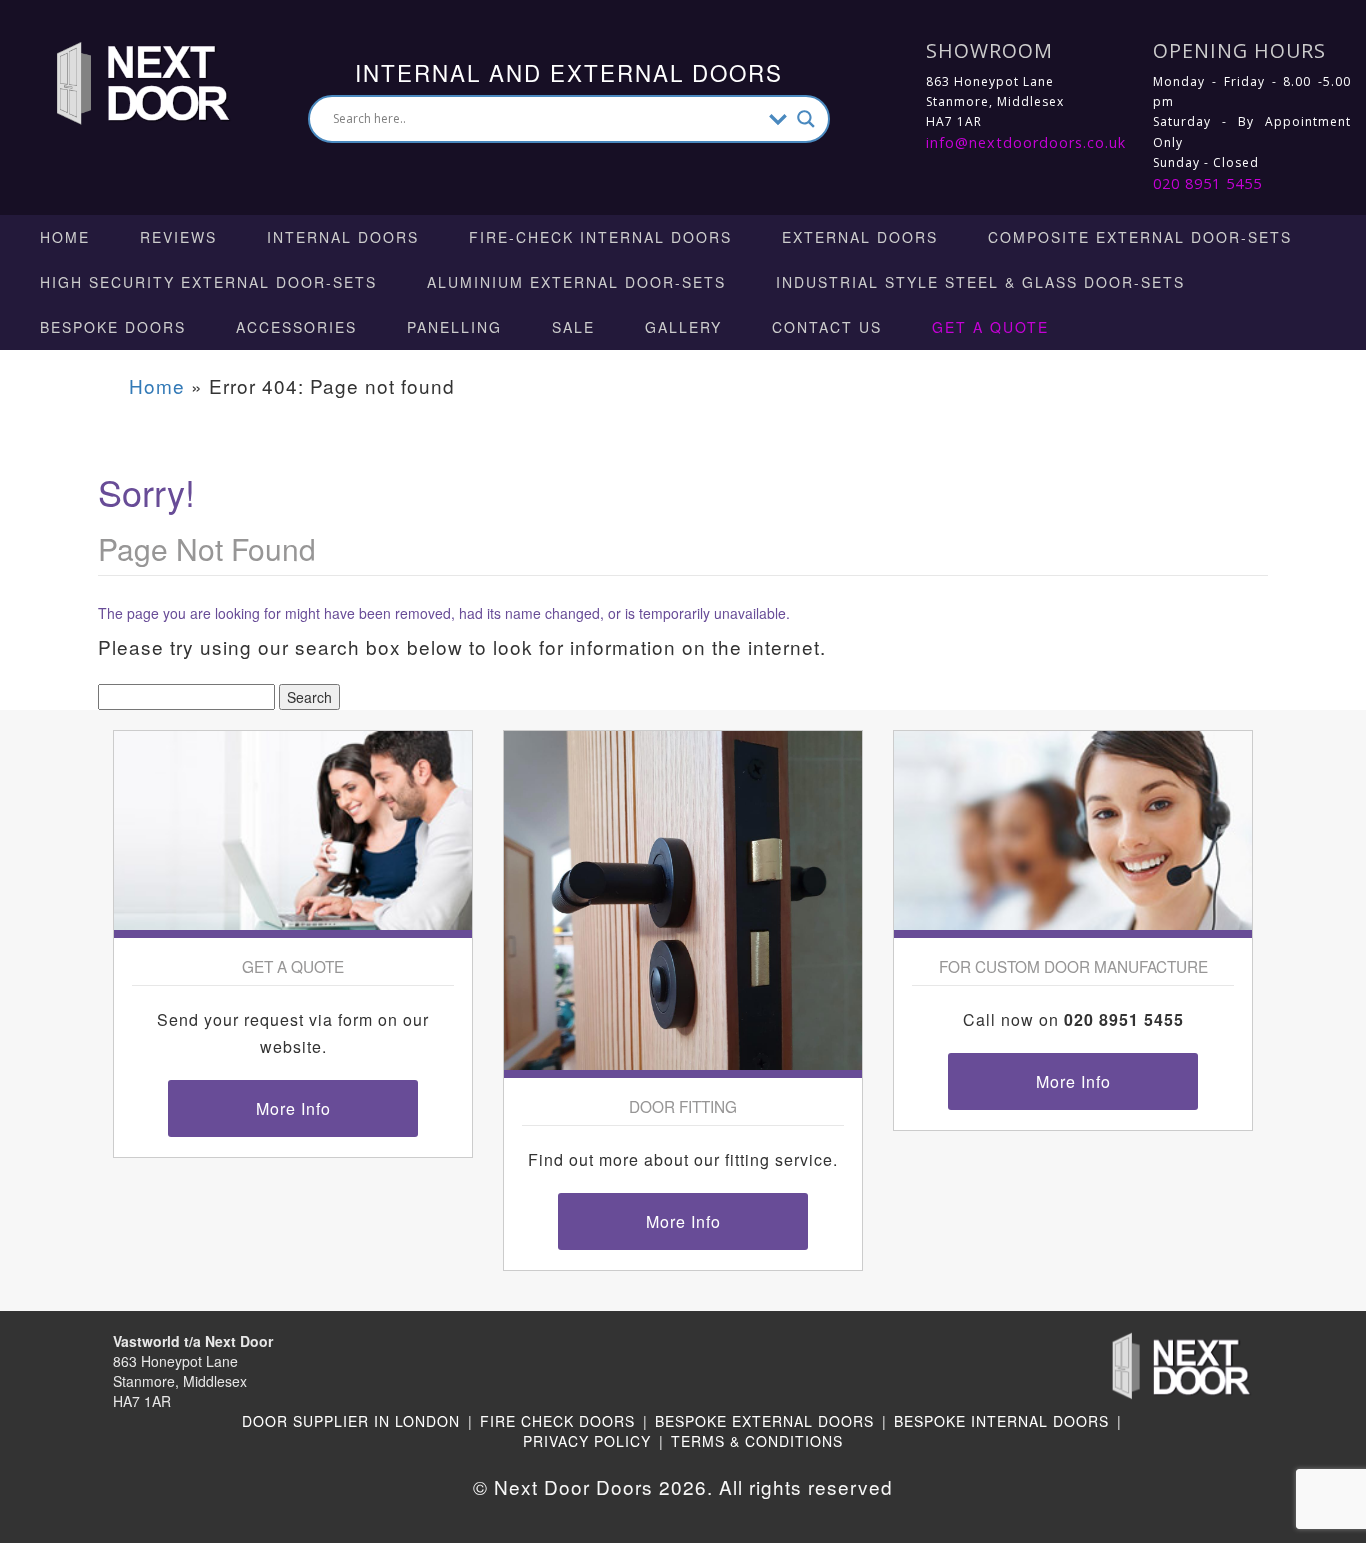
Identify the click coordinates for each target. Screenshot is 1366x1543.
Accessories (296, 327)
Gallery (683, 327)
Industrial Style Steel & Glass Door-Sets (980, 282)
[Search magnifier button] (806, 119)
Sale (573, 327)
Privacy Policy (587, 1441)
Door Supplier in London (351, 1421)
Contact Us (827, 327)
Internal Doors (343, 237)
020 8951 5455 (1207, 183)
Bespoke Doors (113, 327)
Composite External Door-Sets (1140, 237)
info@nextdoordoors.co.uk (1026, 142)
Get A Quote (990, 327)
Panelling (454, 327)
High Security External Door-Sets (208, 282)
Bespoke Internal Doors (1001, 1421)
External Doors (860, 237)
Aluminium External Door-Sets (576, 282)
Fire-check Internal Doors (600, 237)
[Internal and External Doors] (124, 81)
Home (65, 237)
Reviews (178, 237)
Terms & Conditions (757, 1441)
